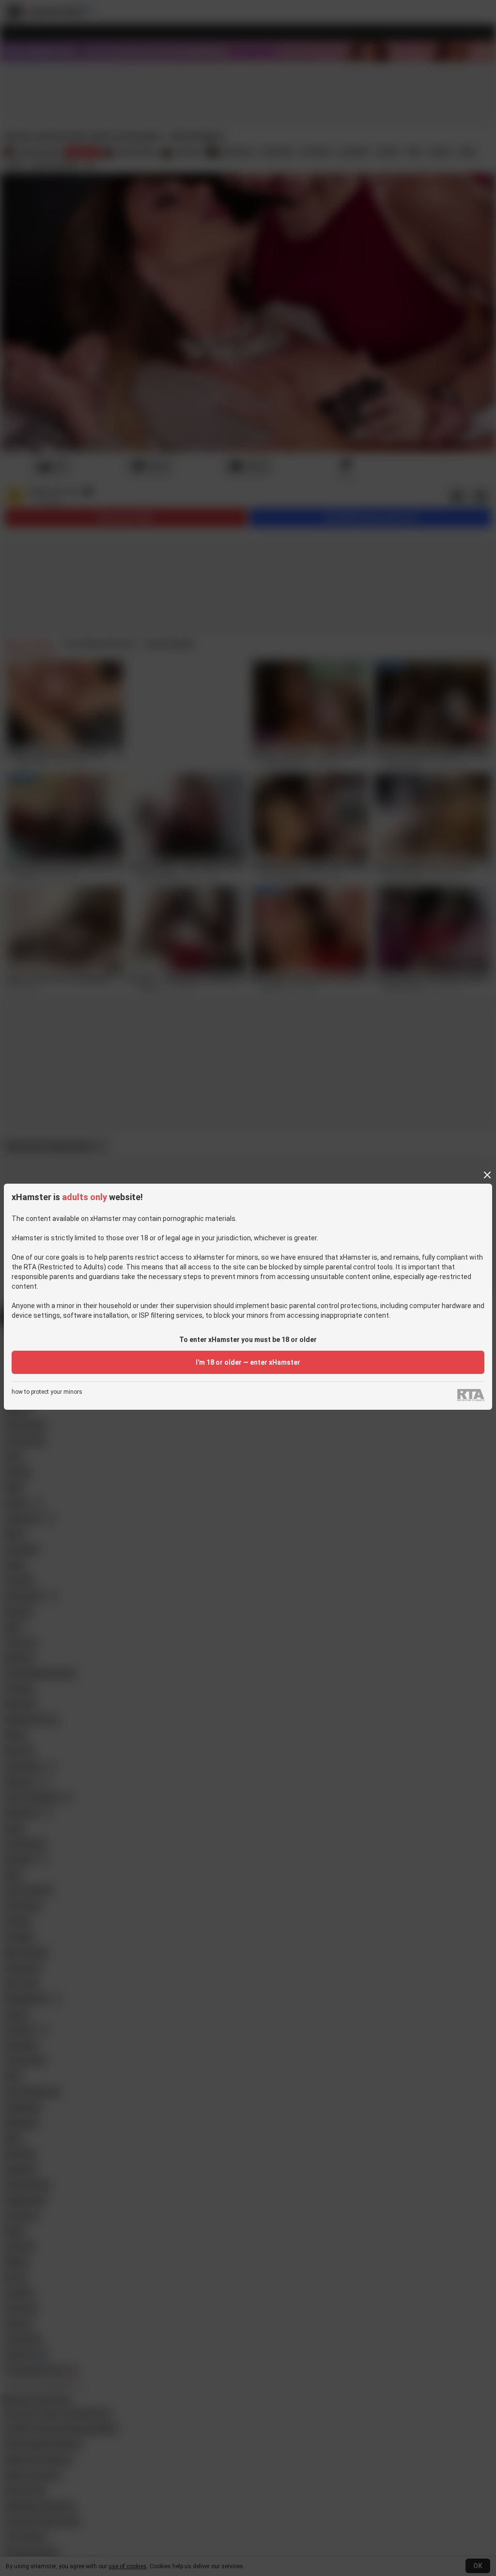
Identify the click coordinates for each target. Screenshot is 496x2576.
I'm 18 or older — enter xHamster (248, 1362)
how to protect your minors (47, 1392)
